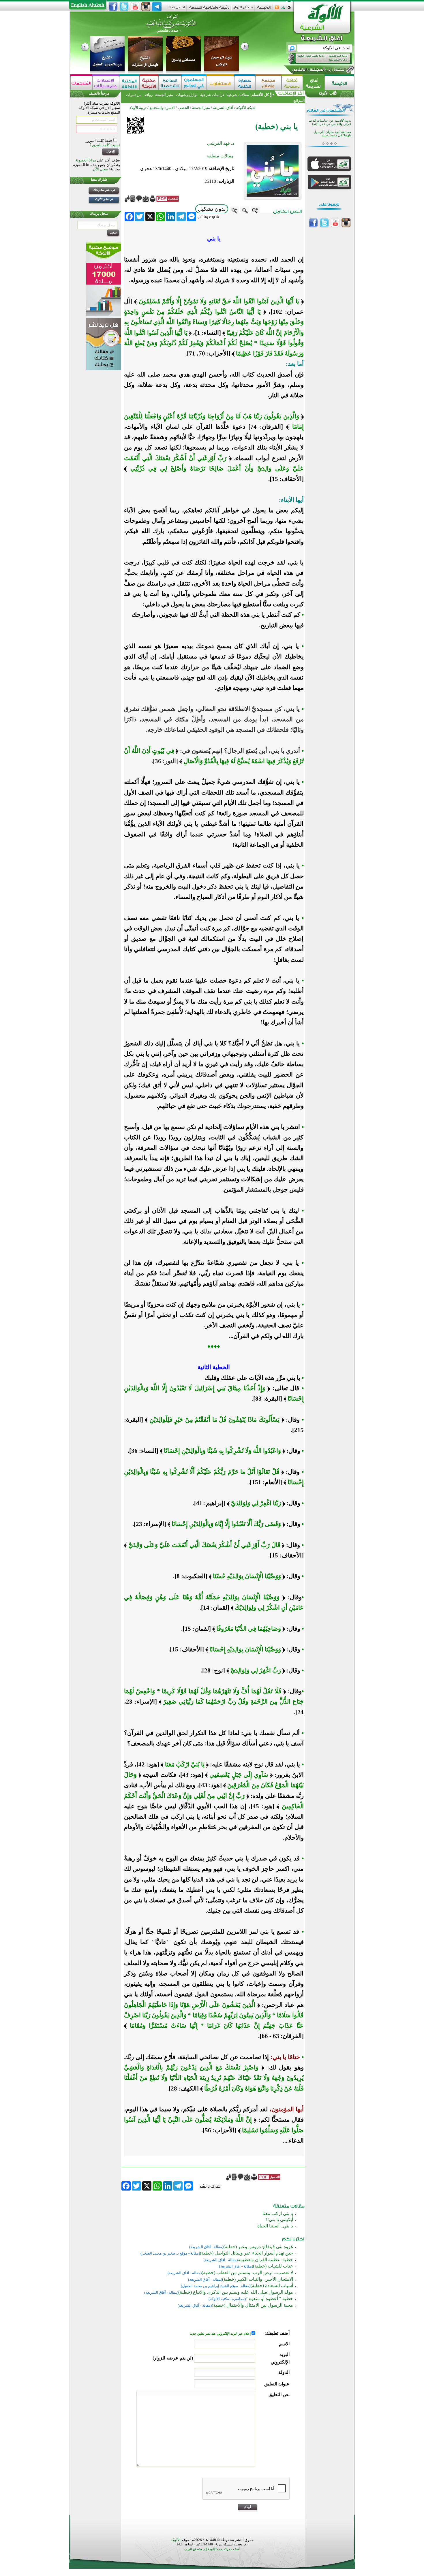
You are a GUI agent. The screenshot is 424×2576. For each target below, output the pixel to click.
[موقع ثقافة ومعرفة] (292, 83)
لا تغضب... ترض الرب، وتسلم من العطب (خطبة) (247, 2273)
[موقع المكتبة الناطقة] (129, 83)
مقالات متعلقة (220, 156)
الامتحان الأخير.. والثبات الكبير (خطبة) (258, 2279)
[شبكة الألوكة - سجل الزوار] (243, 9)
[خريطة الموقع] (283, 9)
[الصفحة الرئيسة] (289, 9)
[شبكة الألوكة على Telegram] (157, 7)
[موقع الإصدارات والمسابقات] (106, 83)
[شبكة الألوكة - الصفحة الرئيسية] (264, 9)
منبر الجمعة (164, 95)
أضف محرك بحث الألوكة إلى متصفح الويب (212, 2549)
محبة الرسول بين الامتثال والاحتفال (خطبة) (252, 2305)
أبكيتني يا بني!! (279, 2220)
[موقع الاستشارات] (220, 83)
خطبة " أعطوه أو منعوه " (269, 2299)
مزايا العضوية (86, 160)
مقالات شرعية (237, 95)
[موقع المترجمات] (81, 83)
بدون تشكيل (212, 209)
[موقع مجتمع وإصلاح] (268, 83)
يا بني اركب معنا (278, 2213)
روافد (148, 95)
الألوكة (176, 2540)
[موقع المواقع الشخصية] (170, 83)
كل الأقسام (260, 95)
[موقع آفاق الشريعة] (314, 83)
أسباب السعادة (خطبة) (272, 2286)
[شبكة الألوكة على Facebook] (113, 7)
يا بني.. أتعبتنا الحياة (275, 2226)
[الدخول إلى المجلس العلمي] (318, 70)
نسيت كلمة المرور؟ (105, 145)
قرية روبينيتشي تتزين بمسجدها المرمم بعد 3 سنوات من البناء (331, 122)
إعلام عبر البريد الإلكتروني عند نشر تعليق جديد (221, 2334)
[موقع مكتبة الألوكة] (149, 83)
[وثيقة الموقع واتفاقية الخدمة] (209, 9)
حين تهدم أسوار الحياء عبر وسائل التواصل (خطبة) (246, 2253)
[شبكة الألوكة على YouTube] (135, 7)
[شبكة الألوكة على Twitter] (124, 7)
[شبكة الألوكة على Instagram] (146, 7)
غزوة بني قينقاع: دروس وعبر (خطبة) (258, 2247)
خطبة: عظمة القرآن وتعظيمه (265, 2260)
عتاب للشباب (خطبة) (273, 2266)
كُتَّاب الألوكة (328, 93)
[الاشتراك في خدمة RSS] (277, 9)
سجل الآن (101, 169)
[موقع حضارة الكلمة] (245, 83)
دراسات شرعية (212, 95)
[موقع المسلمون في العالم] (194, 83)
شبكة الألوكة (246, 108)
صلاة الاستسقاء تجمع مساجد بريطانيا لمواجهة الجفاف (332, 134)
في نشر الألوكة (104, 199)
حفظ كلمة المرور (100, 141)
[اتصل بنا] (178, 9)
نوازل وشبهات (187, 95)
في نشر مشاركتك (104, 190)
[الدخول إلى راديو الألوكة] (315, 59)
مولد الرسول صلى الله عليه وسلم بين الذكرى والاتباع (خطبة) (236, 2292)
